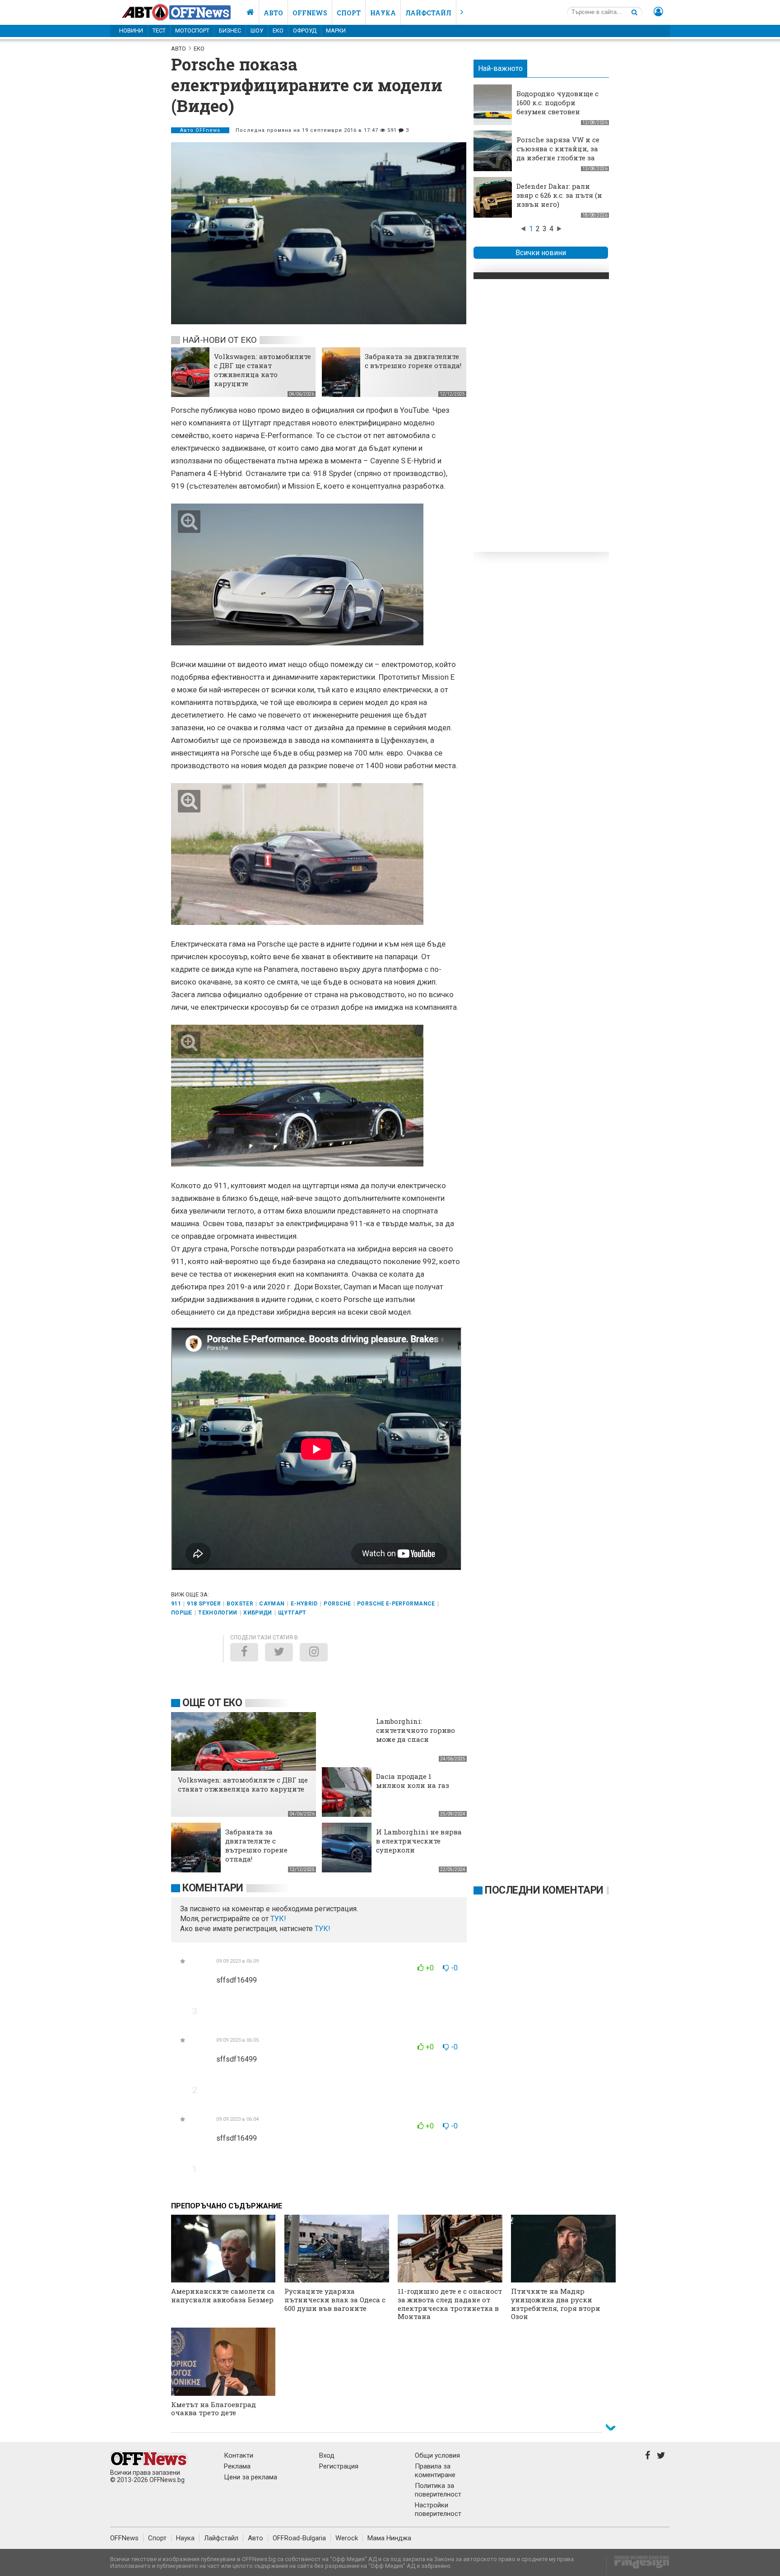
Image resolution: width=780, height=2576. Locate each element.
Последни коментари (544, 1890)
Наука (383, 13)
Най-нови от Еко (219, 340)
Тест (159, 30)
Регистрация (339, 2466)
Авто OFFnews (200, 130)
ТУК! (323, 1929)
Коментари (213, 1888)
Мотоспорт (192, 30)
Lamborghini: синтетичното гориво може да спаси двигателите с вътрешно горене (416, 1739)
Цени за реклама (251, 2477)
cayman (272, 1604)
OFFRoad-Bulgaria (299, 2538)
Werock (347, 2538)
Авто (273, 13)
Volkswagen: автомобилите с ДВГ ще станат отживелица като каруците (262, 370)
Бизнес (230, 30)
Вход (327, 2455)
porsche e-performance (396, 1604)
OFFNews (124, 2538)
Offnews (310, 13)
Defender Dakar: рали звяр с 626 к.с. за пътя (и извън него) (559, 195)
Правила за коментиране (435, 2471)
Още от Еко (212, 1703)
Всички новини (541, 253)
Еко (278, 30)
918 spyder (204, 1604)
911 (176, 1604)
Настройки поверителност (438, 2509)
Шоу (257, 30)
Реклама (237, 2466)
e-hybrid (304, 1604)
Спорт (349, 13)
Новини (131, 30)
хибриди (258, 1613)
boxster (240, 1604)
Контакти (239, 2455)
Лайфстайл (428, 13)
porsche (337, 1604)
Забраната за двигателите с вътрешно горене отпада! (413, 361)
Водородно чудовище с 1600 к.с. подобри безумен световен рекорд (557, 107)
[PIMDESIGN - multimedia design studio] (638, 2565)
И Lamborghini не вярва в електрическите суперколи (419, 1841)
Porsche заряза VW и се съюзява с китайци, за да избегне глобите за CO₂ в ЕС (558, 153)
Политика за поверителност (438, 2490)
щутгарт (292, 1613)
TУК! (278, 1919)
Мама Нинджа (389, 2538)
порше (182, 1613)
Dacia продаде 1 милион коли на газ (413, 1781)
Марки (336, 30)
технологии (218, 1613)
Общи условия (437, 2455)
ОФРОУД (305, 30)
